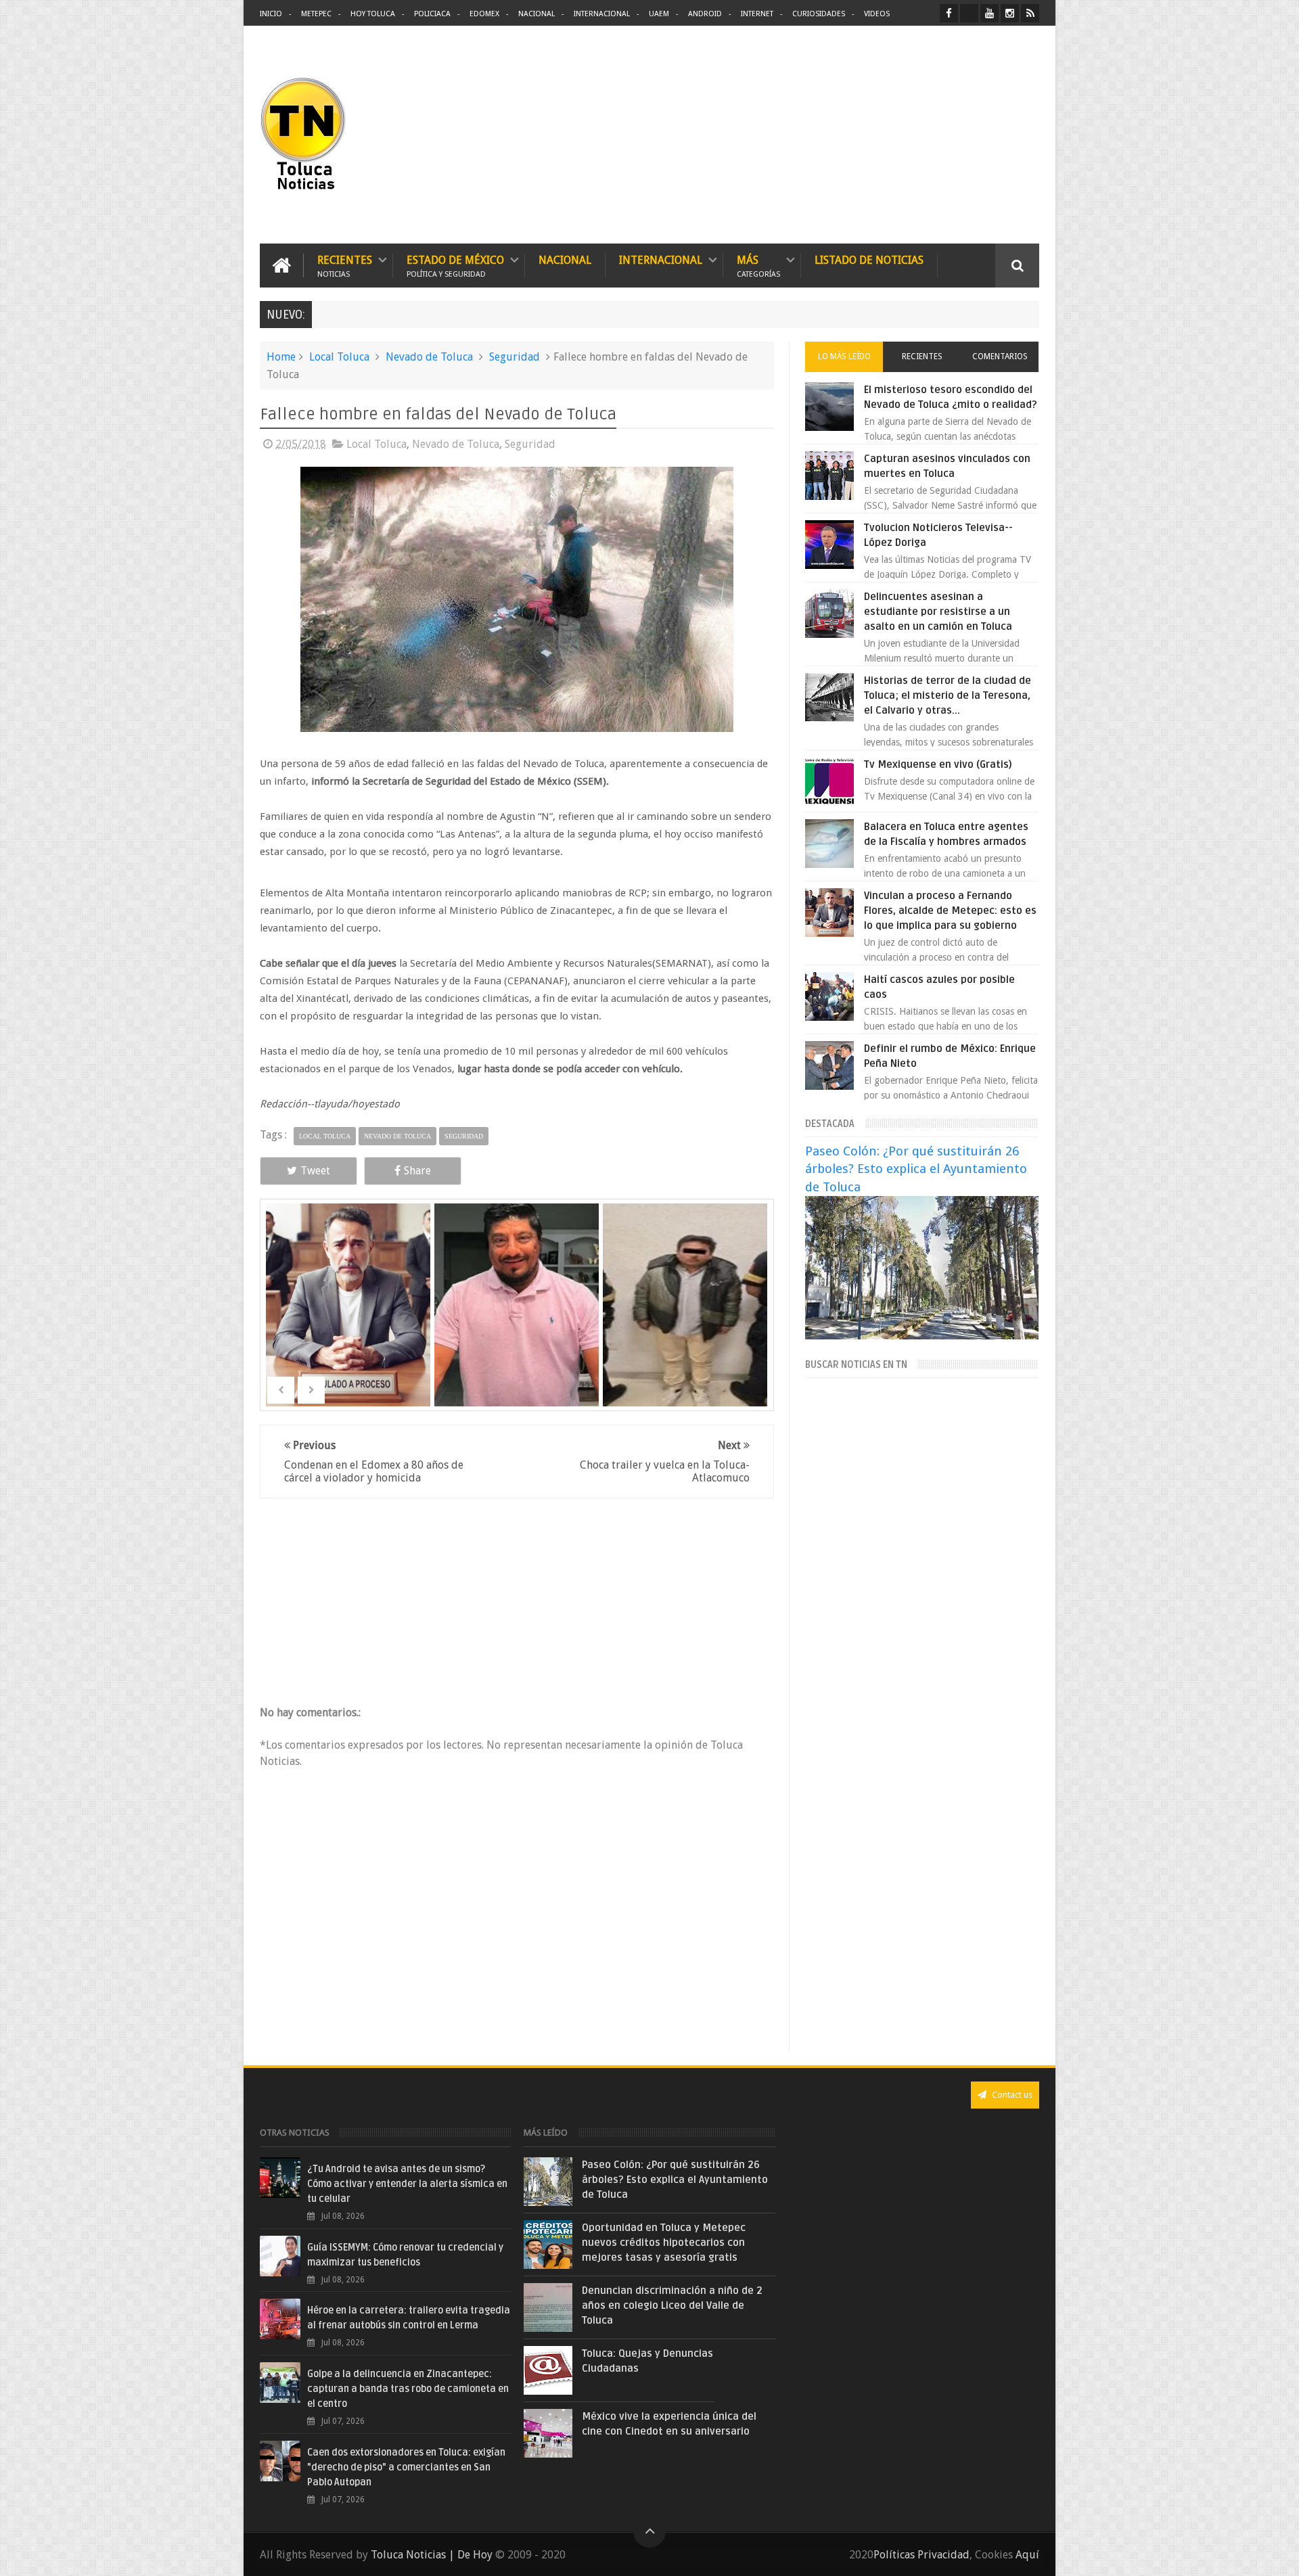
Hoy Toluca (373, 14)
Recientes (345, 266)
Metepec (316, 14)
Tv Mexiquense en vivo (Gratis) (938, 764)
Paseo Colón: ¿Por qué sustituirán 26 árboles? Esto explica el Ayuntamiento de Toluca (916, 1169)
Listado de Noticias (869, 260)
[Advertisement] (926, 135)
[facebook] (949, 13)
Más (758, 266)
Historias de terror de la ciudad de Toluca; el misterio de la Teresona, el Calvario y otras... (948, 695)
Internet (757, 14)
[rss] (1030, 13)
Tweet (315, 1171)
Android (705, 14)
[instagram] (1010, 13)
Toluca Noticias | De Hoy (432, 2555)
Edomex (484, 14)
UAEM (659, 14)
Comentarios (1000, 356)
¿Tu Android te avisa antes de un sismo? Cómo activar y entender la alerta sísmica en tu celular (407, 2184)
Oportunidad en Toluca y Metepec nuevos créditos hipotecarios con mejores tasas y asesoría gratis (664, 2242)
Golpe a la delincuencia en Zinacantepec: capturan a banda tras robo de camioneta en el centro (408, 2389)
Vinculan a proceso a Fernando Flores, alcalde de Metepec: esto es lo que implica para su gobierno (950, 911)
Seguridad (515, 357)
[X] (969, 13)
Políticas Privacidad (921, 2555)
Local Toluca (339, 357)
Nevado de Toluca (429, 357)
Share (417, 1171)
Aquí (1027, 2555)
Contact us (1011, 2095)
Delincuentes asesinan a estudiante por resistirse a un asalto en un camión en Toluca (938, 612)
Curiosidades (819, 14)
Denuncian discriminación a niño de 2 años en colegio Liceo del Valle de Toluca (672, 2305)
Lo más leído (844, 356)
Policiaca (432, 14)
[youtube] (989, 13)
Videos (877, 14)
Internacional (602, 14)
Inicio (271, 14)
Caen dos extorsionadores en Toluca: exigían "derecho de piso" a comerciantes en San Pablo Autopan (406, 2467)
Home (281, 357)
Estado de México (455, 266)
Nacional (537, 14)
